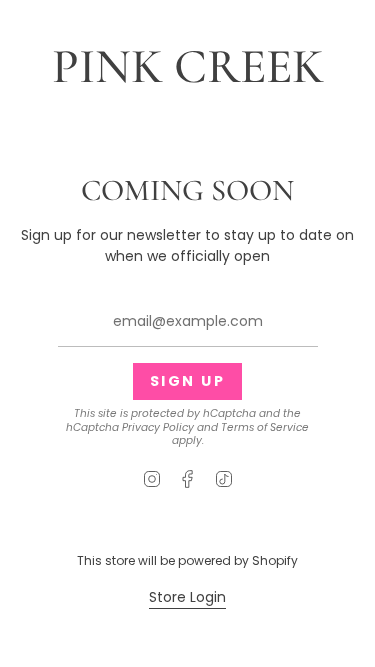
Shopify (275, 560)
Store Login (187, 597)
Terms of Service (265, 427)
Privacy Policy (158, 427)
